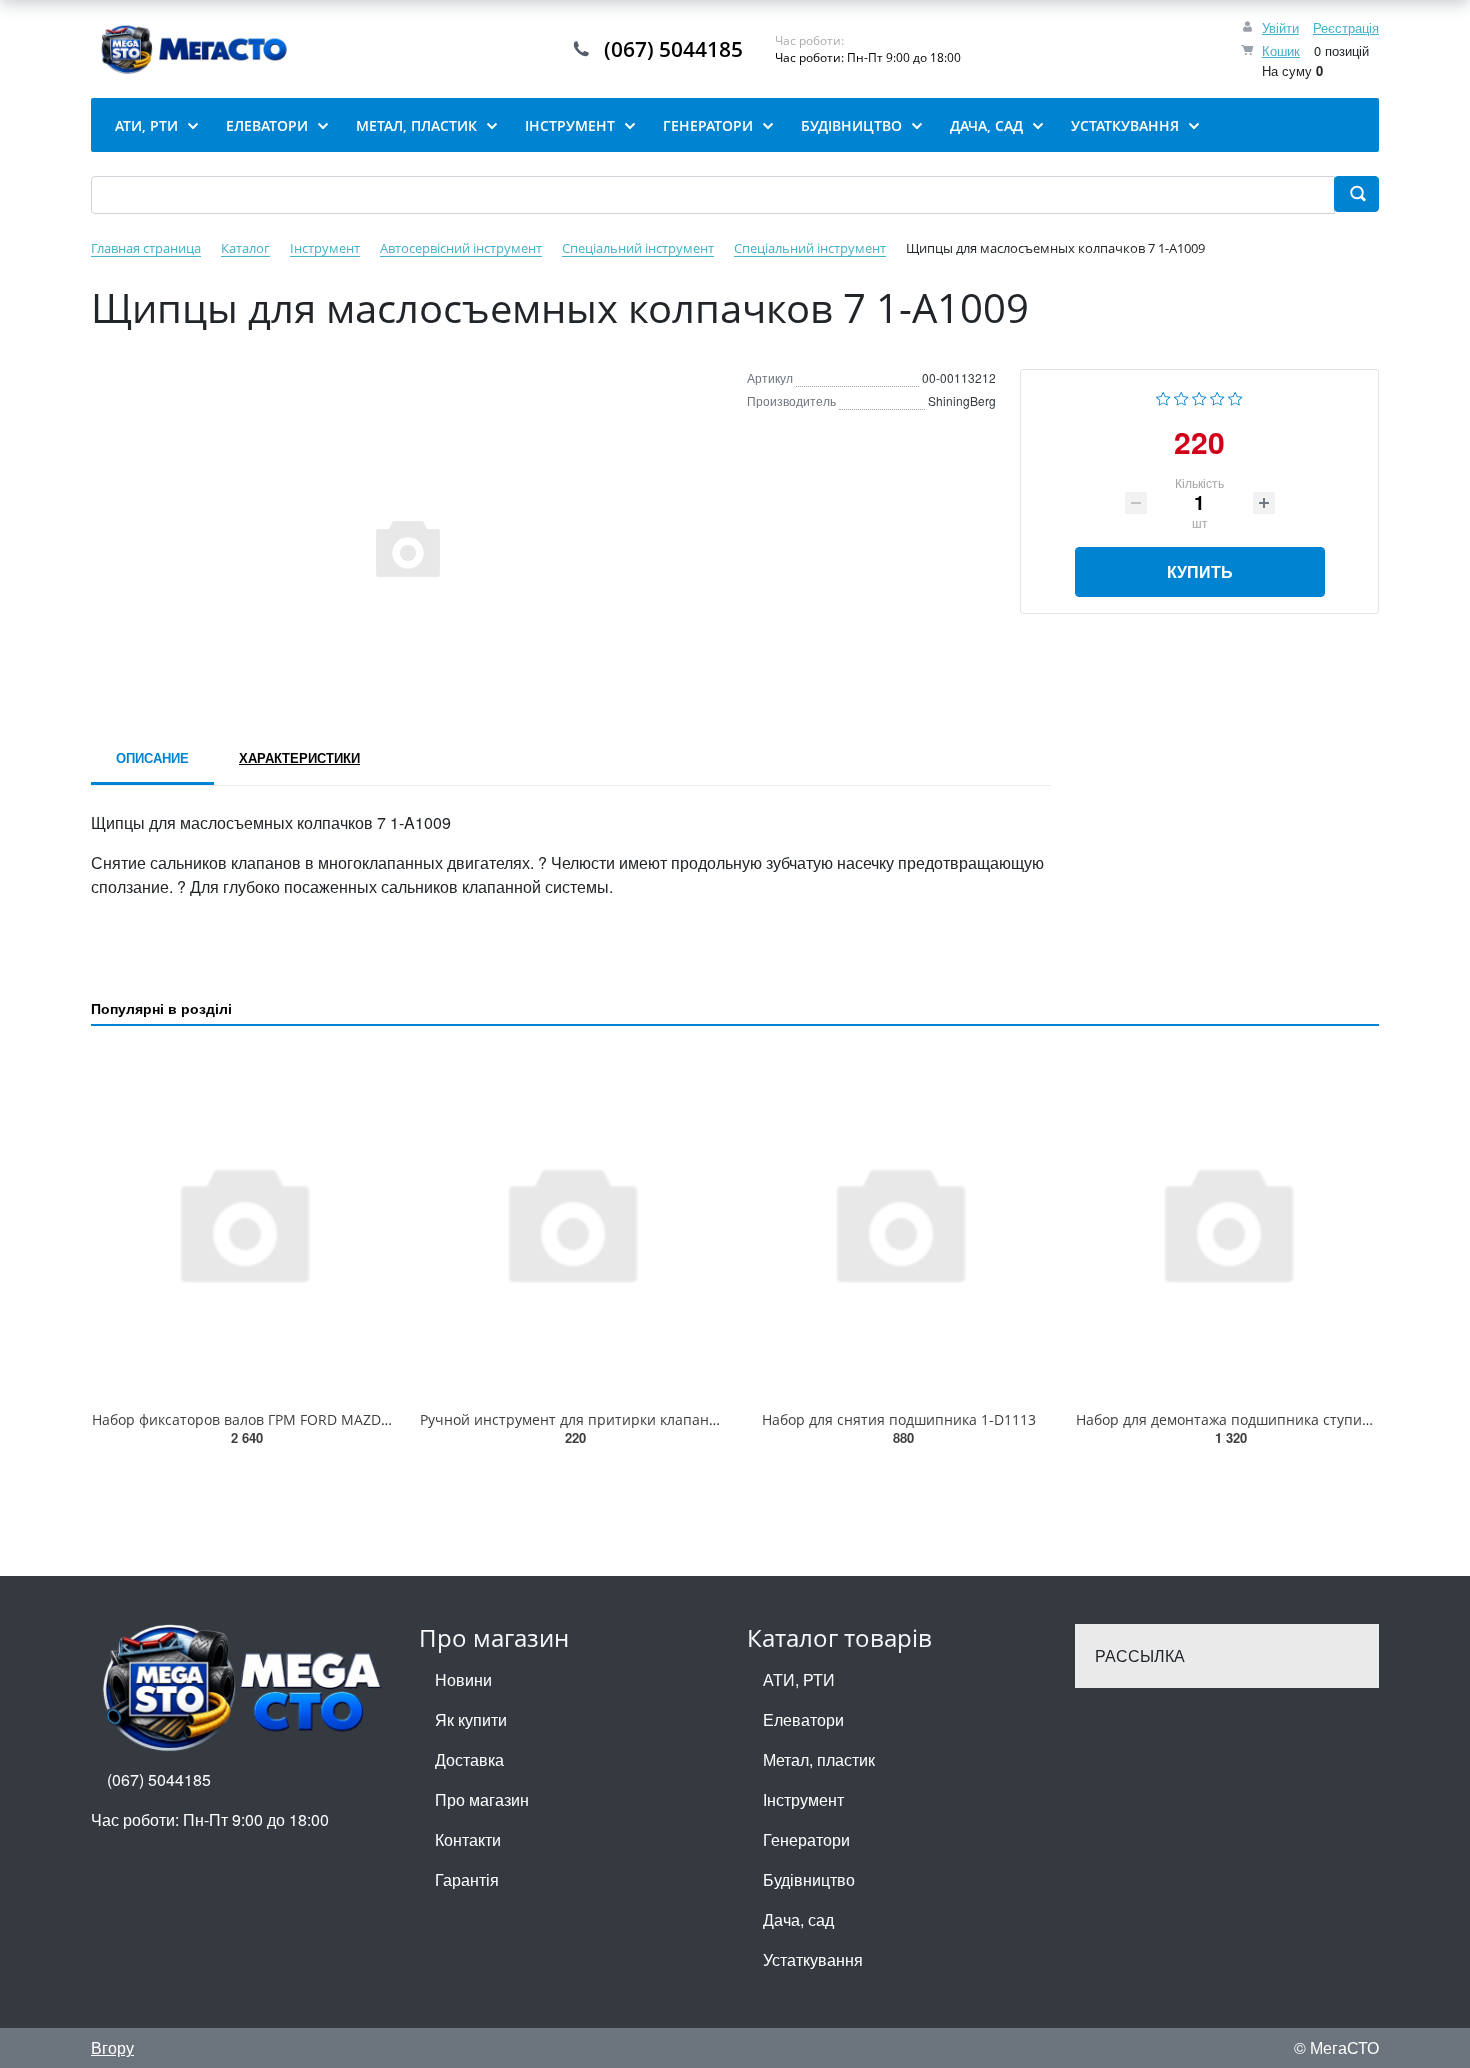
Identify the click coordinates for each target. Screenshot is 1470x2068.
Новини (463, 1679)
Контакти (468, 1839)
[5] (1235, 396)
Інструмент (803, 1799)
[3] (1199, 396)
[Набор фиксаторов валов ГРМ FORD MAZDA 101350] (243, 1222)
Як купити (471, 1719)
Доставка (469, 1759)
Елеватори (803, 1719)
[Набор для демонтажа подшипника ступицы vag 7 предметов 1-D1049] (1227, 1222)
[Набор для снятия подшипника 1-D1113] (899, 1222)
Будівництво (809, 1879)
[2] (1181, 396)
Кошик (1281, 50)
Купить (1200, 571)
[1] (1163, 396)
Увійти (1280, 27)
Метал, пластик (819, 1759)
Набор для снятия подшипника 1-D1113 (899, 1419)
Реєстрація (1346, 27)
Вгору (112, 2047)
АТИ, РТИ (799, 1679)
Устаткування (813, 1959)
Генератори (806, 1839)
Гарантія (467, 1879)
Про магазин (482, 1799)
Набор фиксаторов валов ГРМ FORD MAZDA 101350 (267, 1419)
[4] (1217, 396)
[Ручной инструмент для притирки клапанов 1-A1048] (571, 1222)
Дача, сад (798, 1919)
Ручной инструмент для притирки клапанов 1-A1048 (601, 1419)
